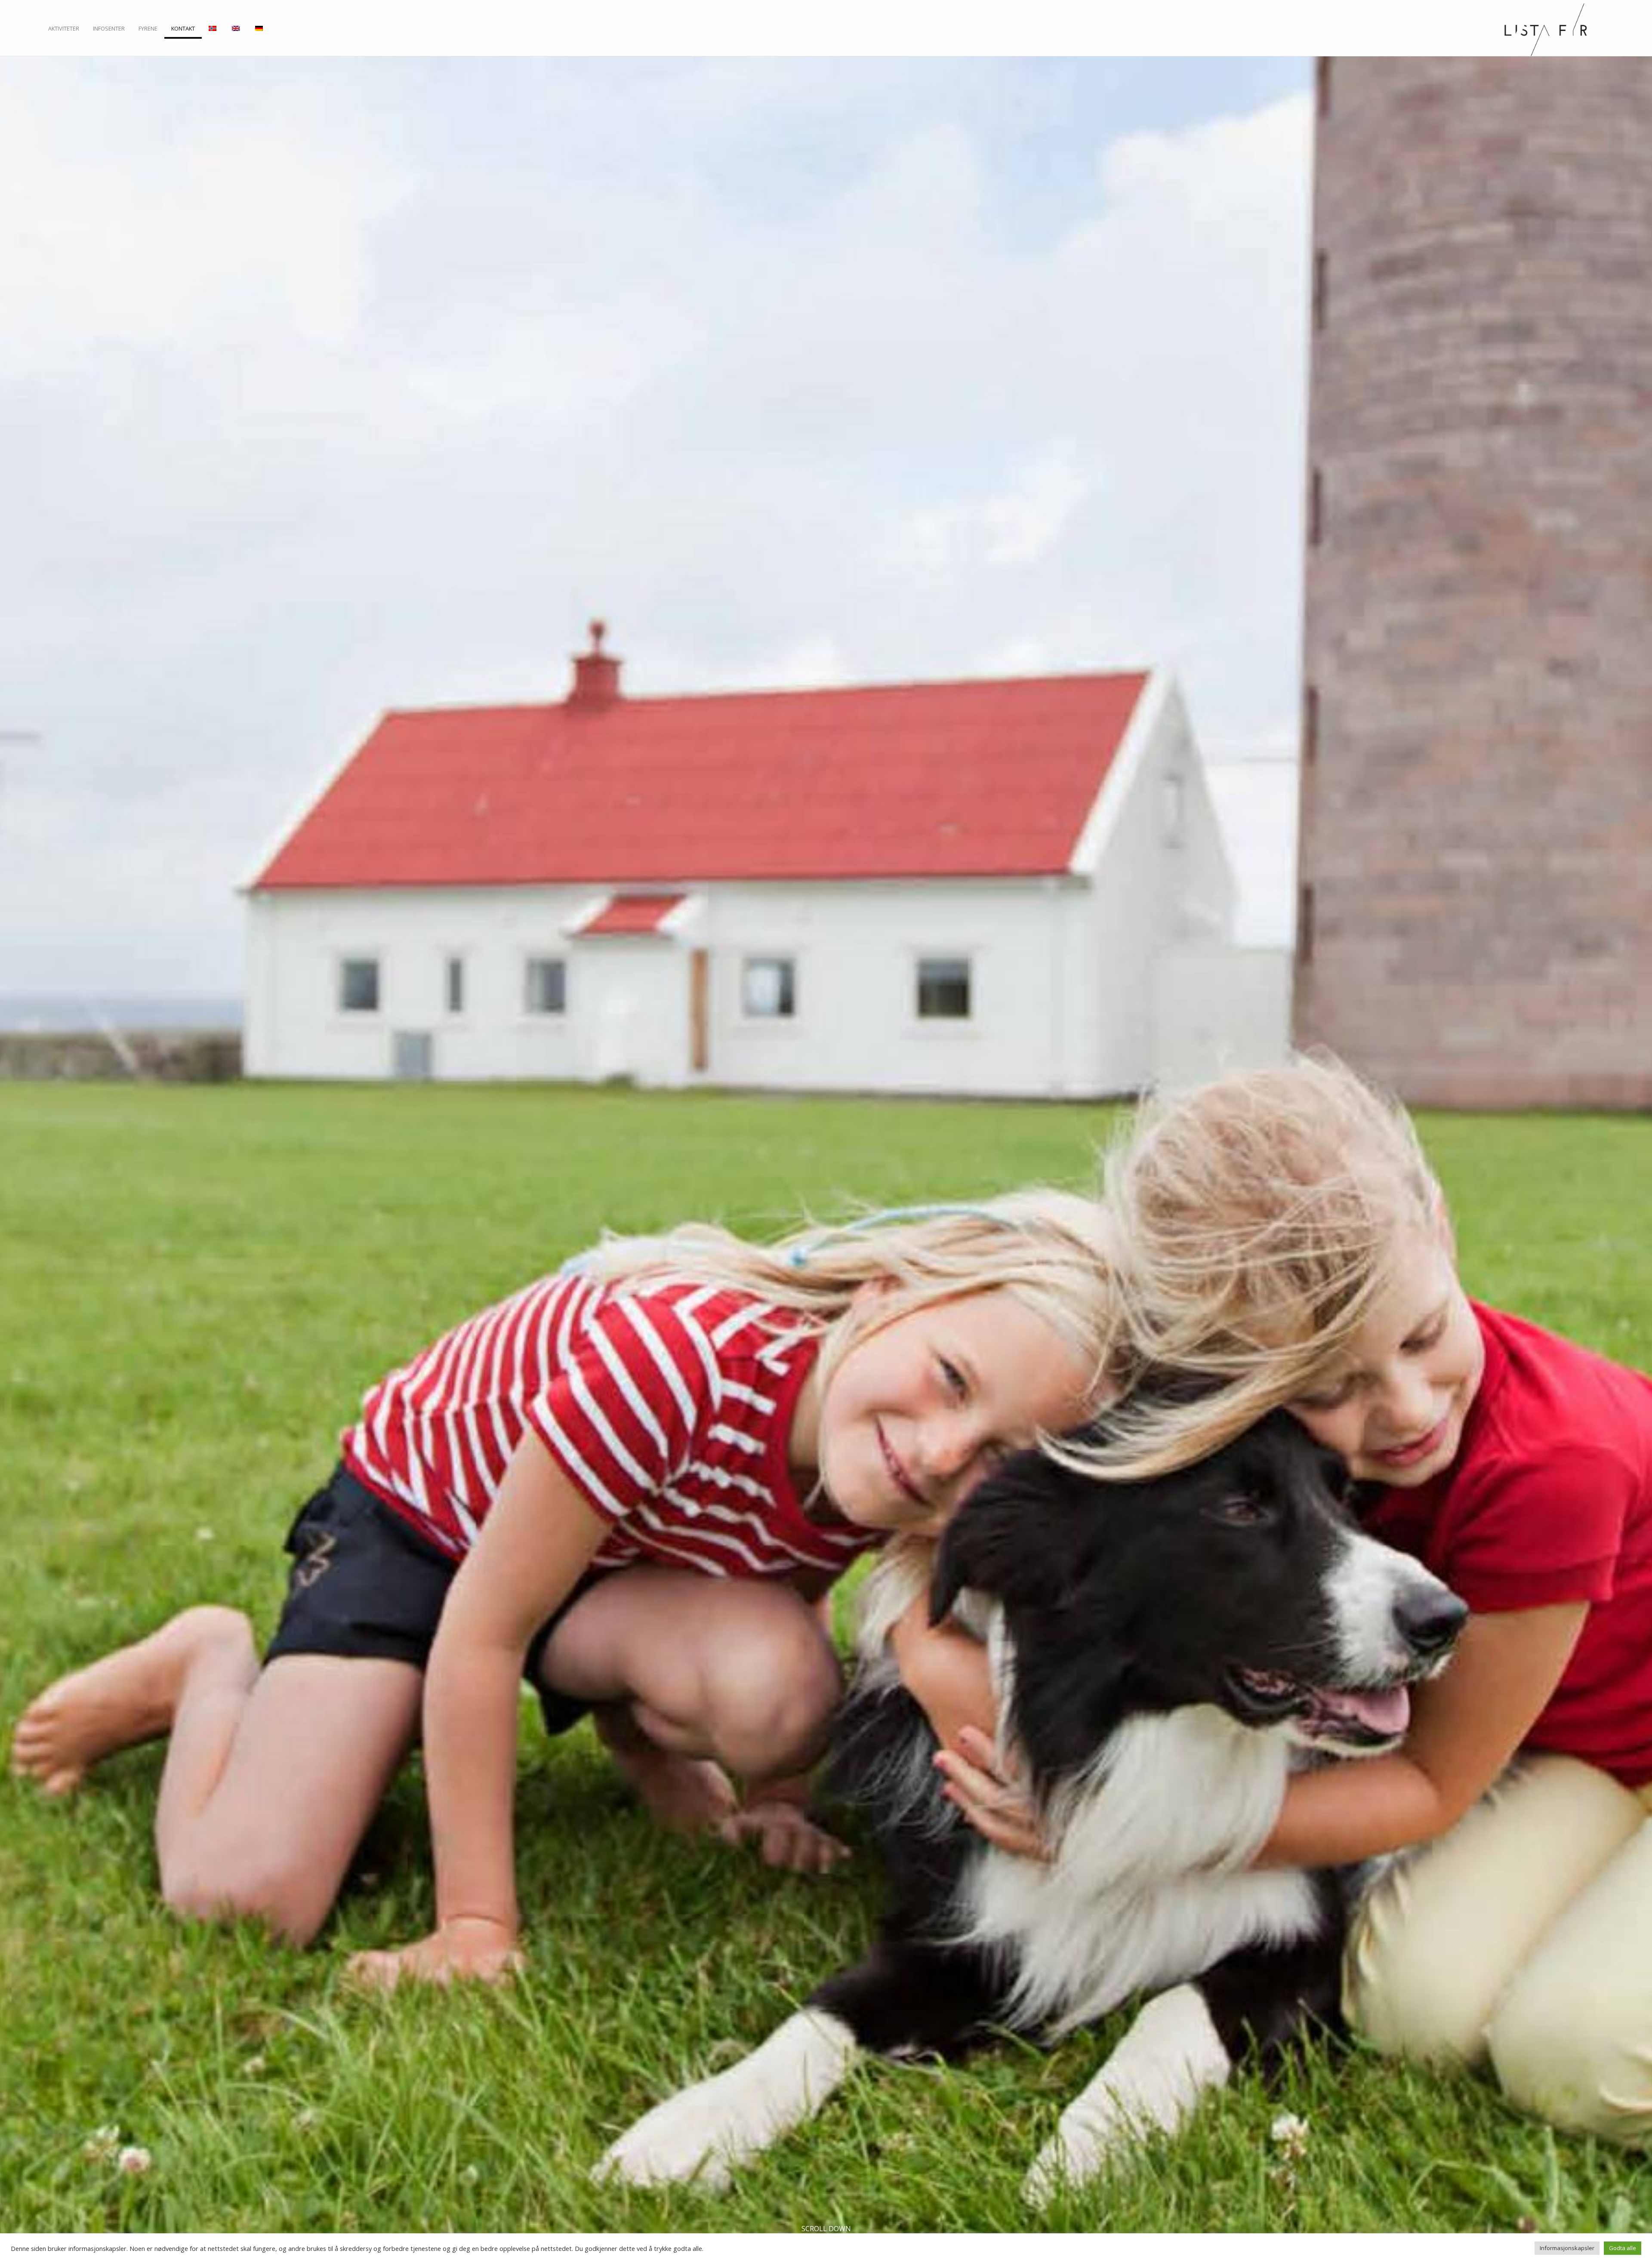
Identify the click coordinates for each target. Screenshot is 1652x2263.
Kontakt (183, 29)
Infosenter (109, 29)
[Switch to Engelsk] (237, 32)
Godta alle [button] (1623, 2248)
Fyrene (148, 29)
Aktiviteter (64, 29)
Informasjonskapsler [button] (1567, 2248)
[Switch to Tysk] (260, 32)
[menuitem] (64, 32)
